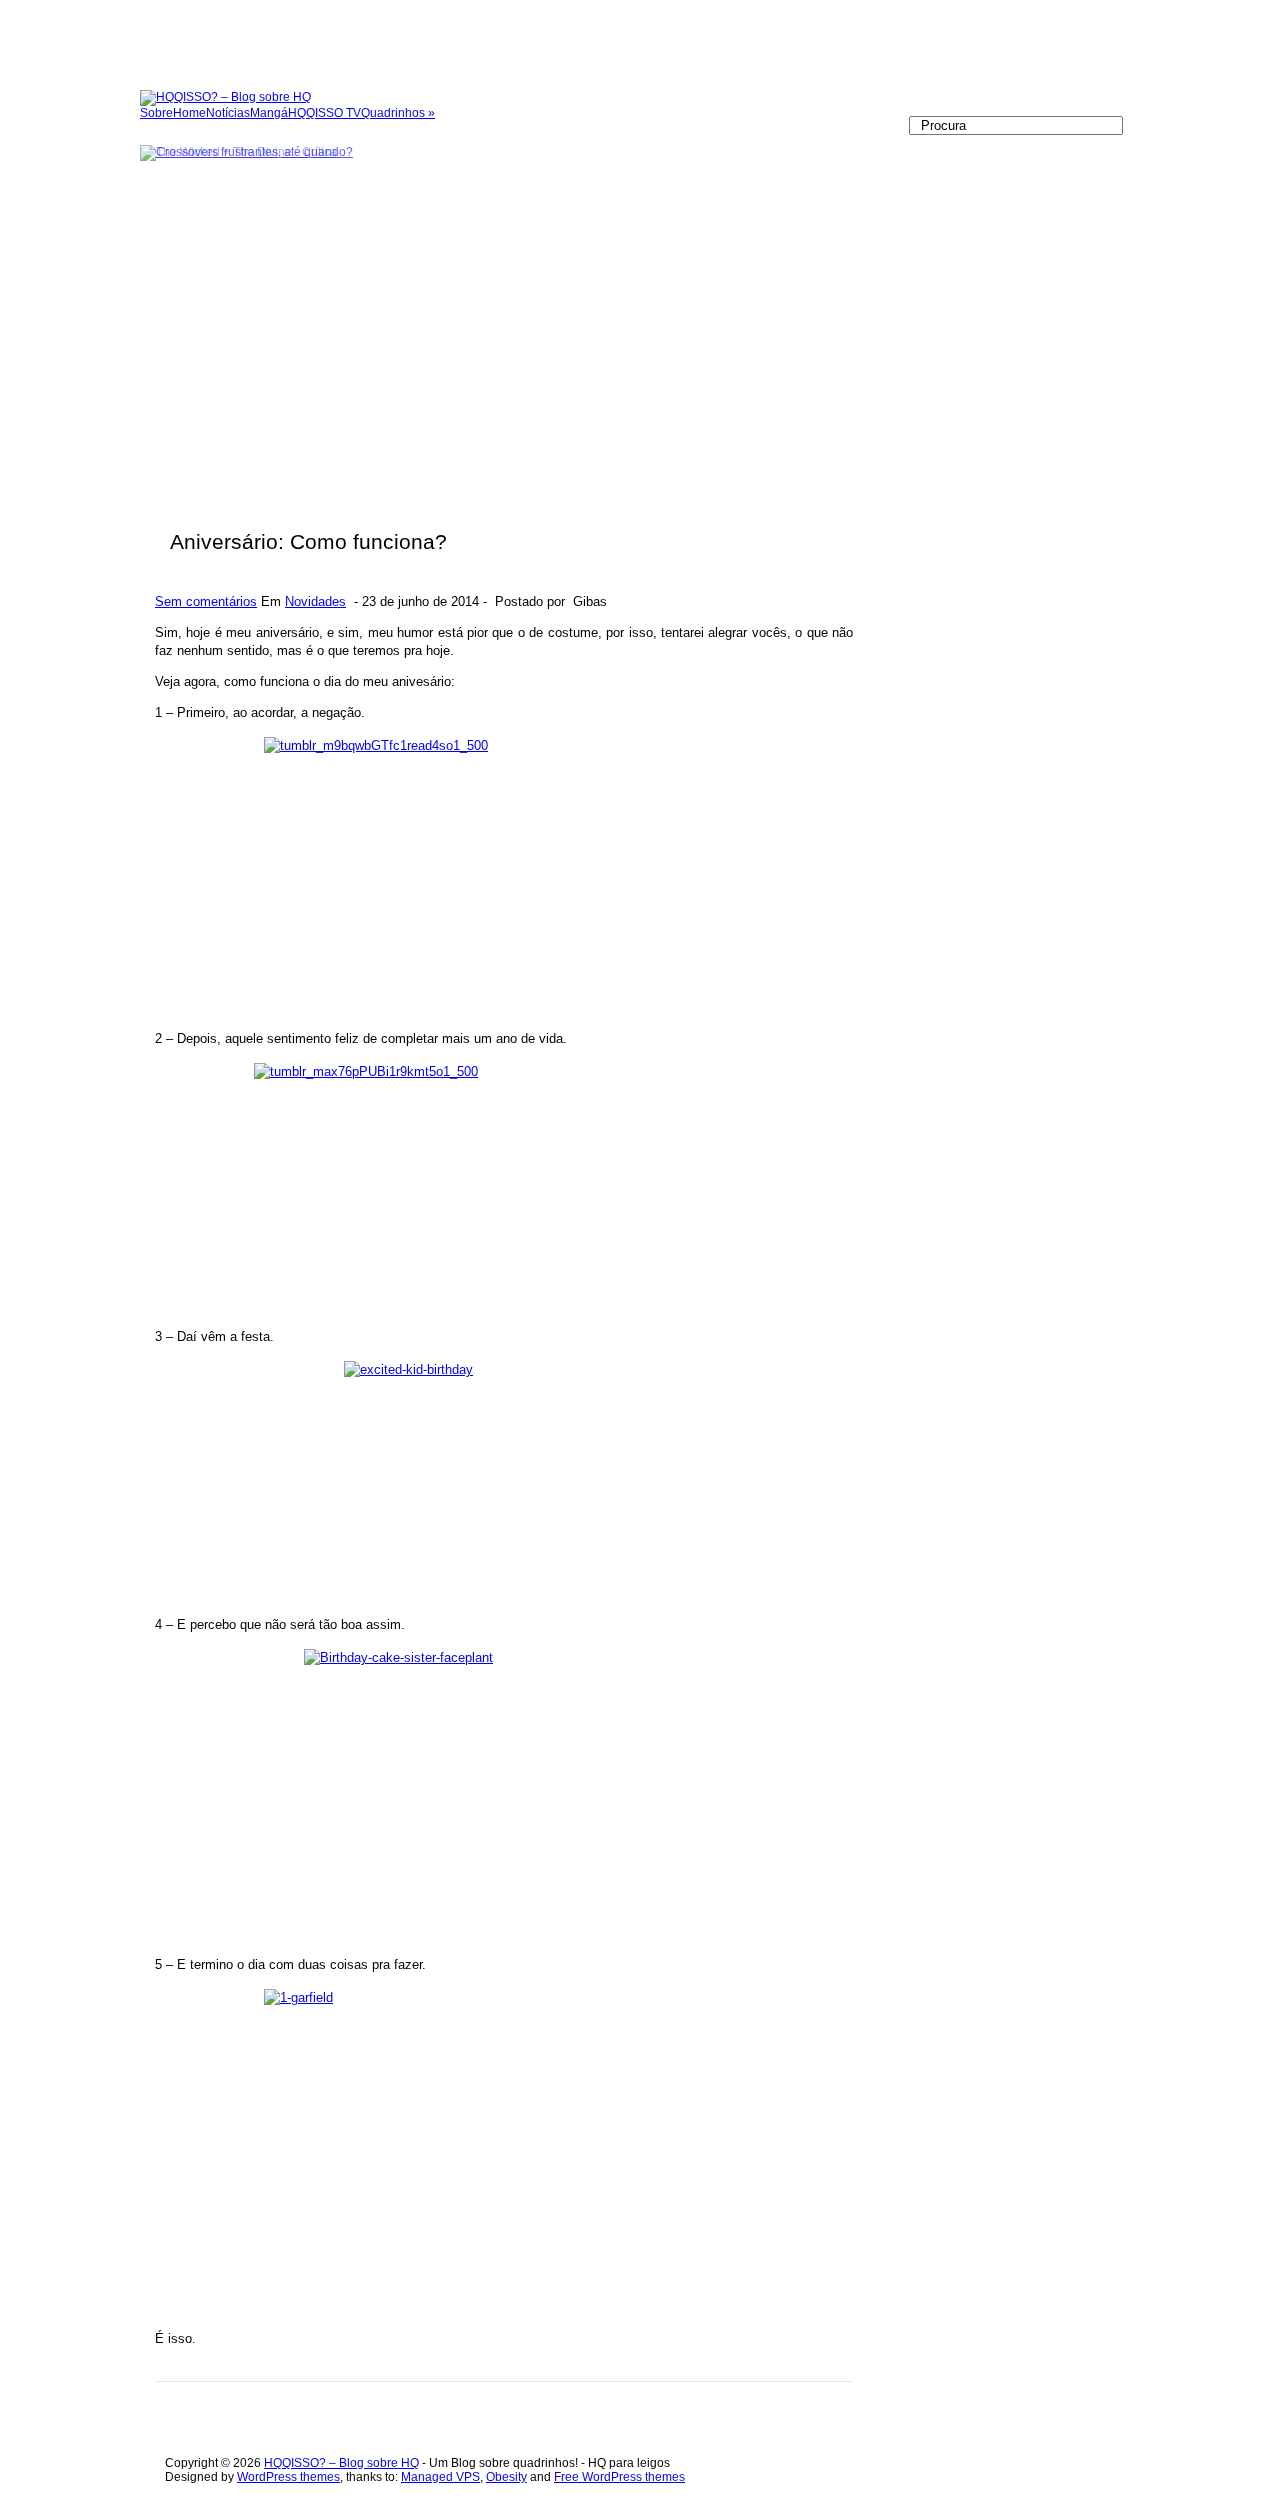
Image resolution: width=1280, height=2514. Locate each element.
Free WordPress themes (619, 2477)
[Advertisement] (364, 45)
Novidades (315, 601)
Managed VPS (440, 2477)
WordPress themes (288, 2477)
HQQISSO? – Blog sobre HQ (341, 2463)
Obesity (506, 2477)
